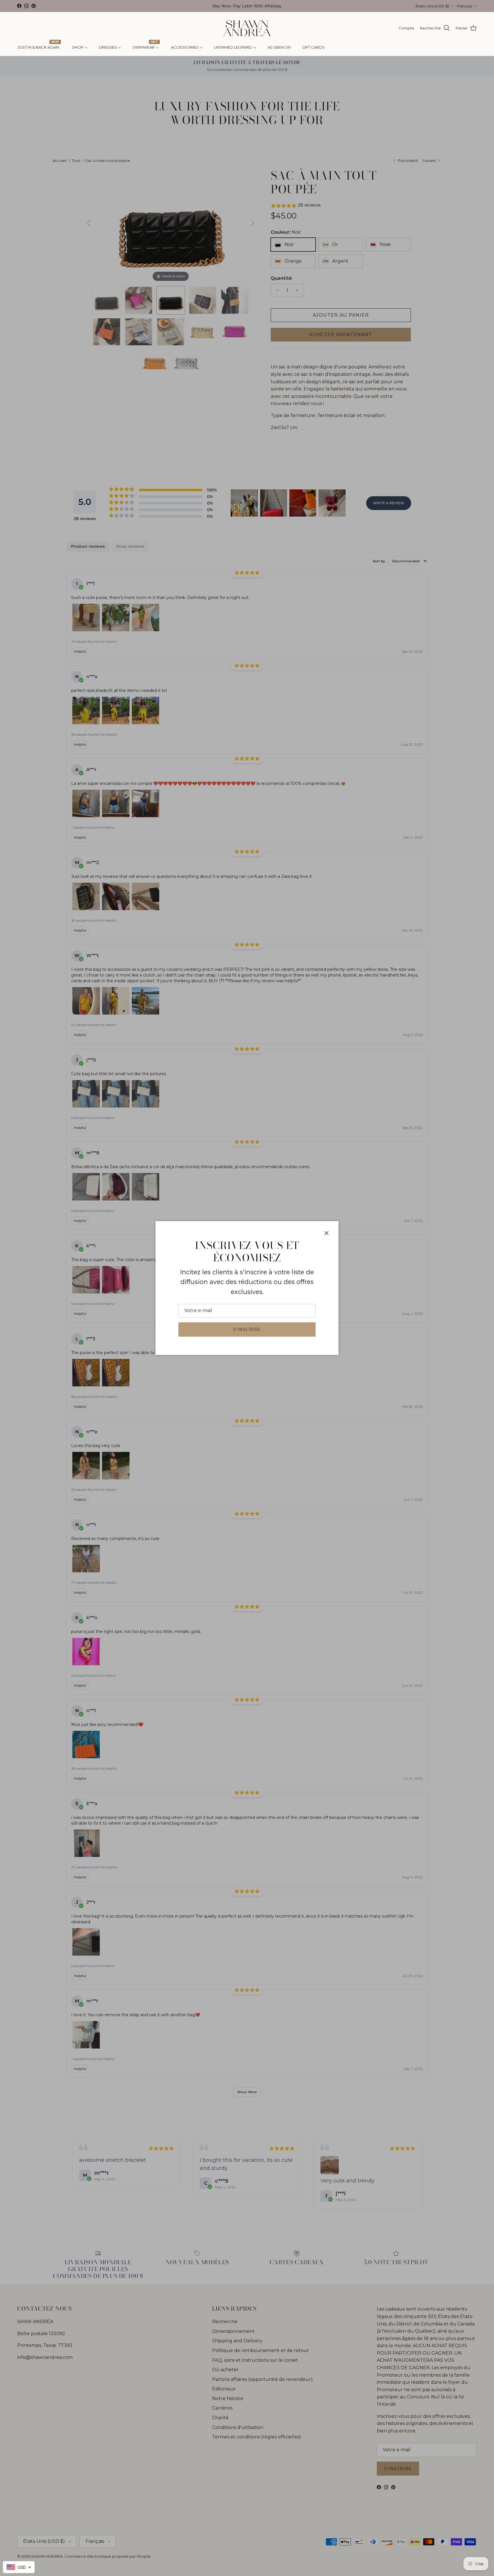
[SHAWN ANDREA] (247, 28)
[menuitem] (39, 47)
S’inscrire (247, 1329)
